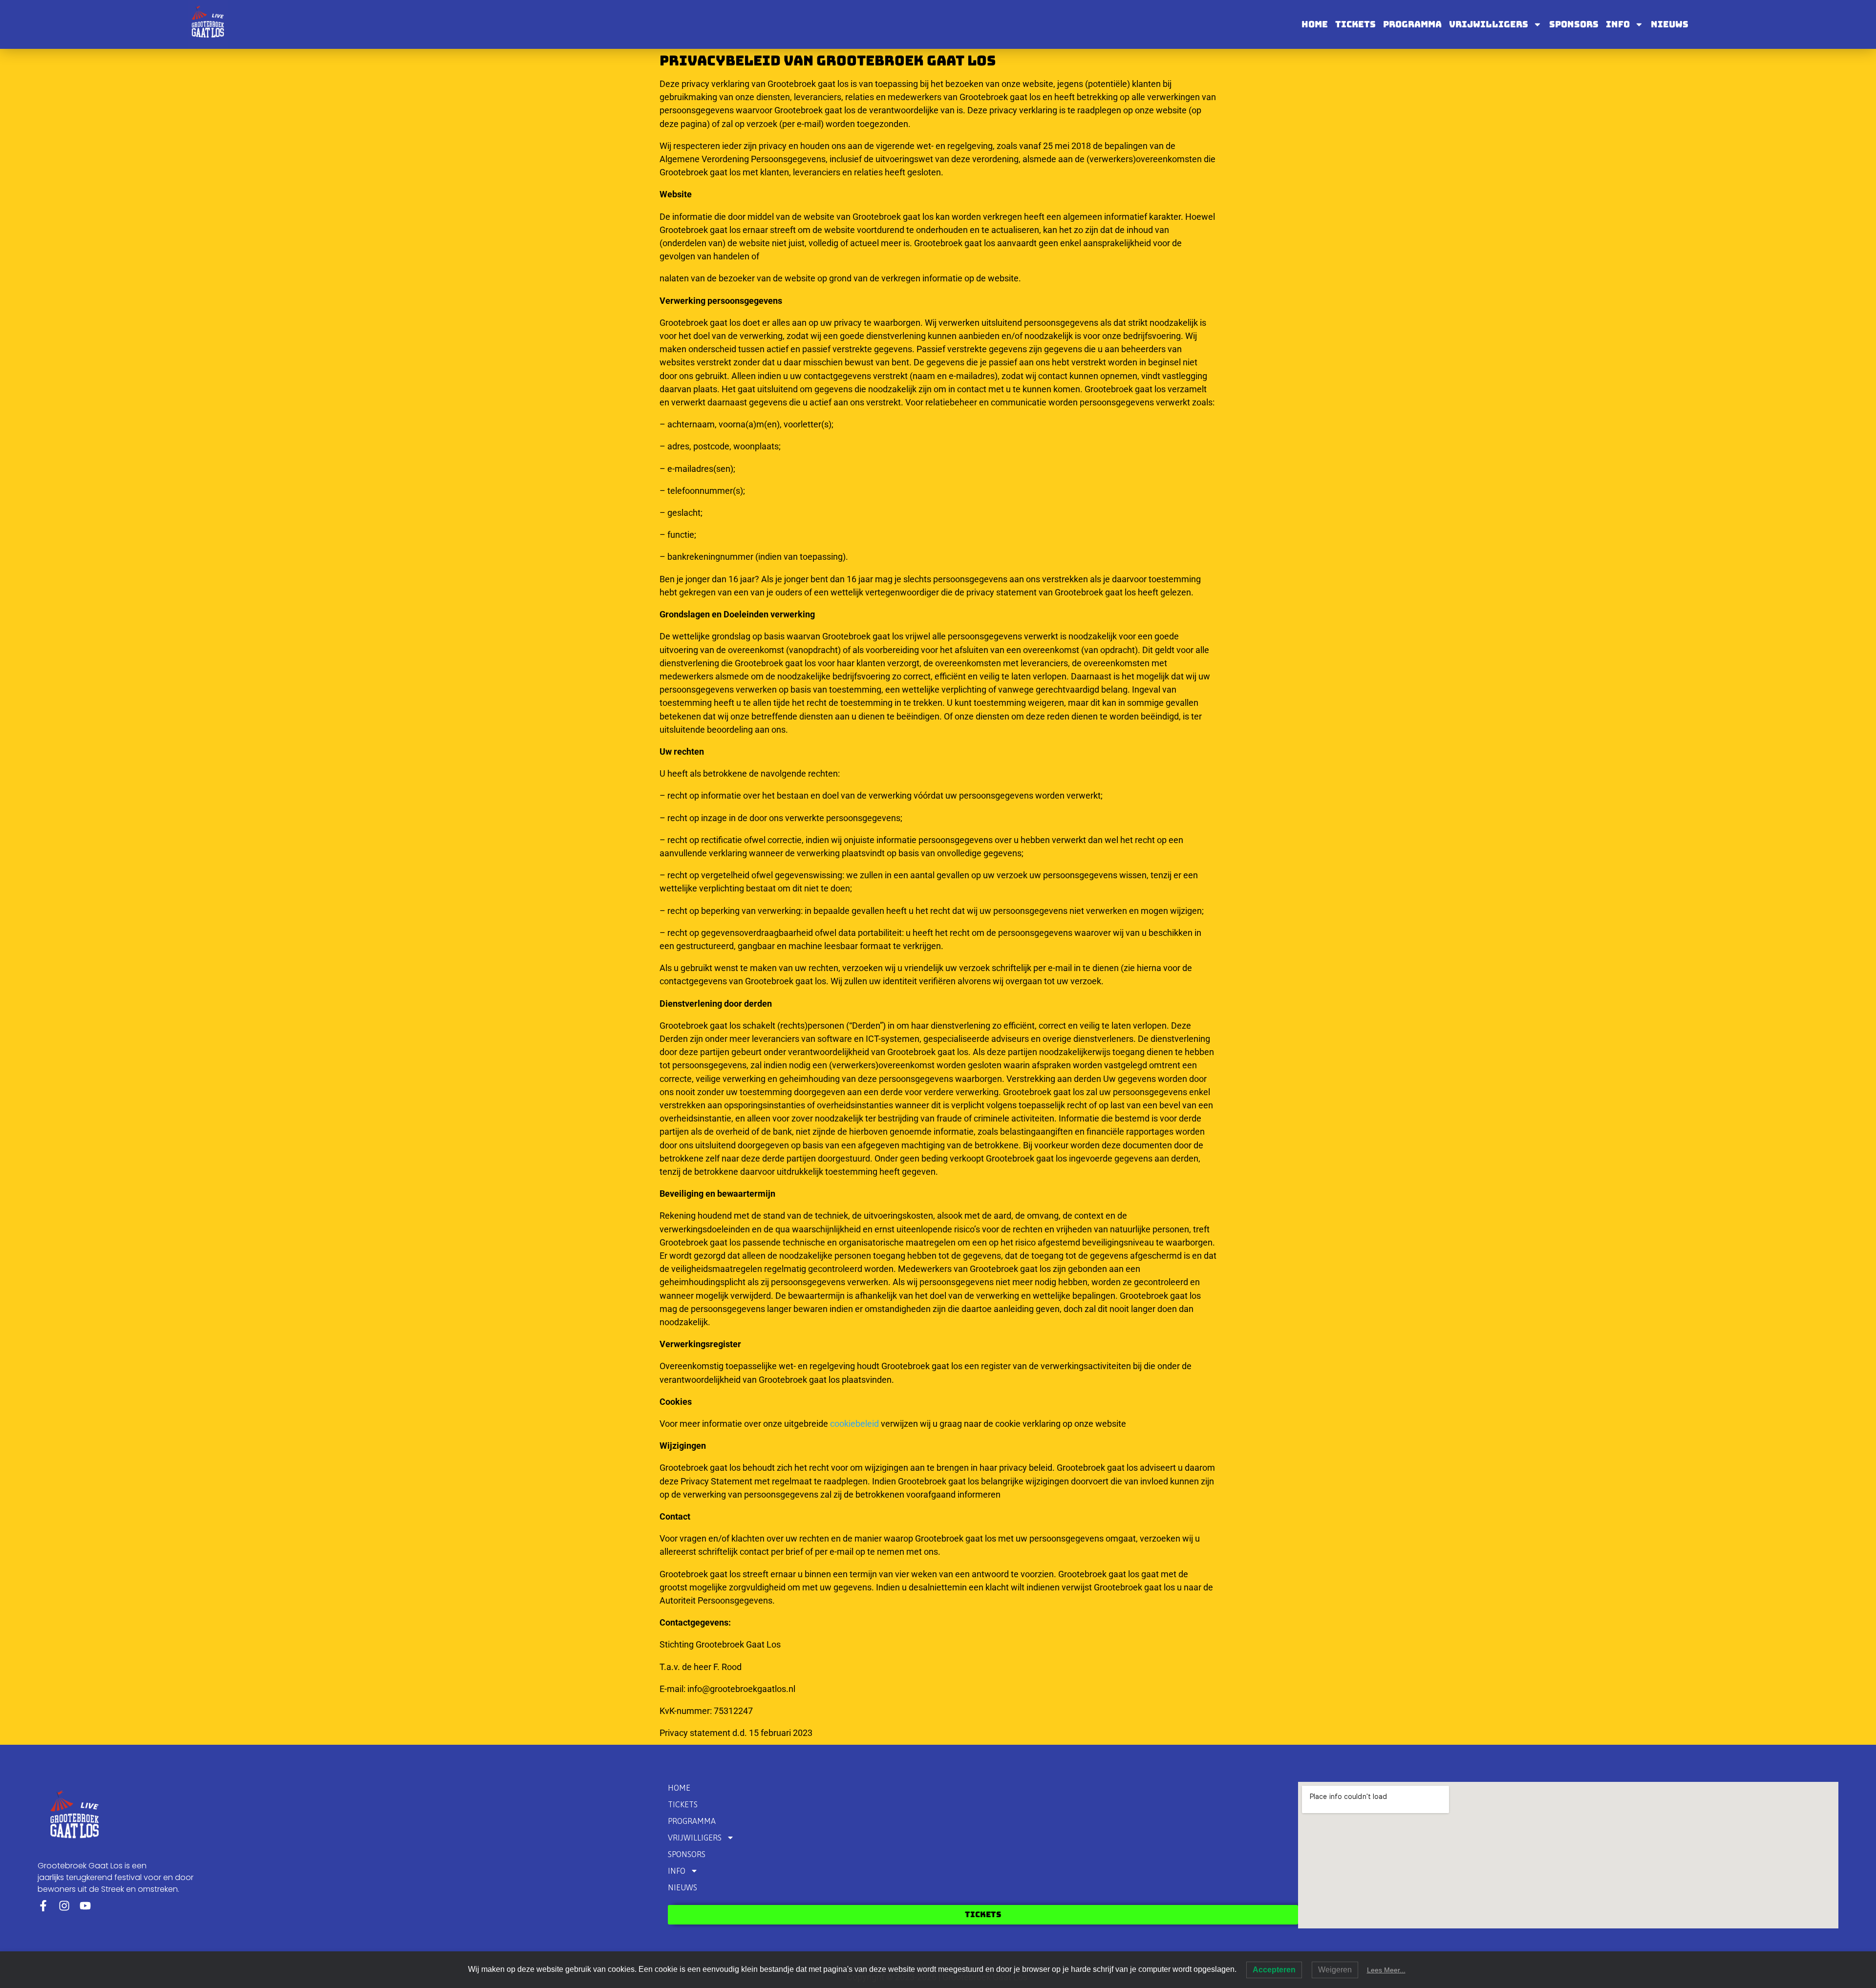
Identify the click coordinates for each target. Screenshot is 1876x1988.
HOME (1315, 24)
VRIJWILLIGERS (1489, 24)
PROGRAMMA (1412, 24)
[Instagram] (64, 1906)
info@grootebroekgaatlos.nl (741, 1689)
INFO (1618, 24)
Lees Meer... (1386, 1970)
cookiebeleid (854, 1424)
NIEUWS (1670, 24)
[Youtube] (85, 1906)
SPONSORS (1574, 24)
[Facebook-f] (43, 1906)
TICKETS (1355, 24)
